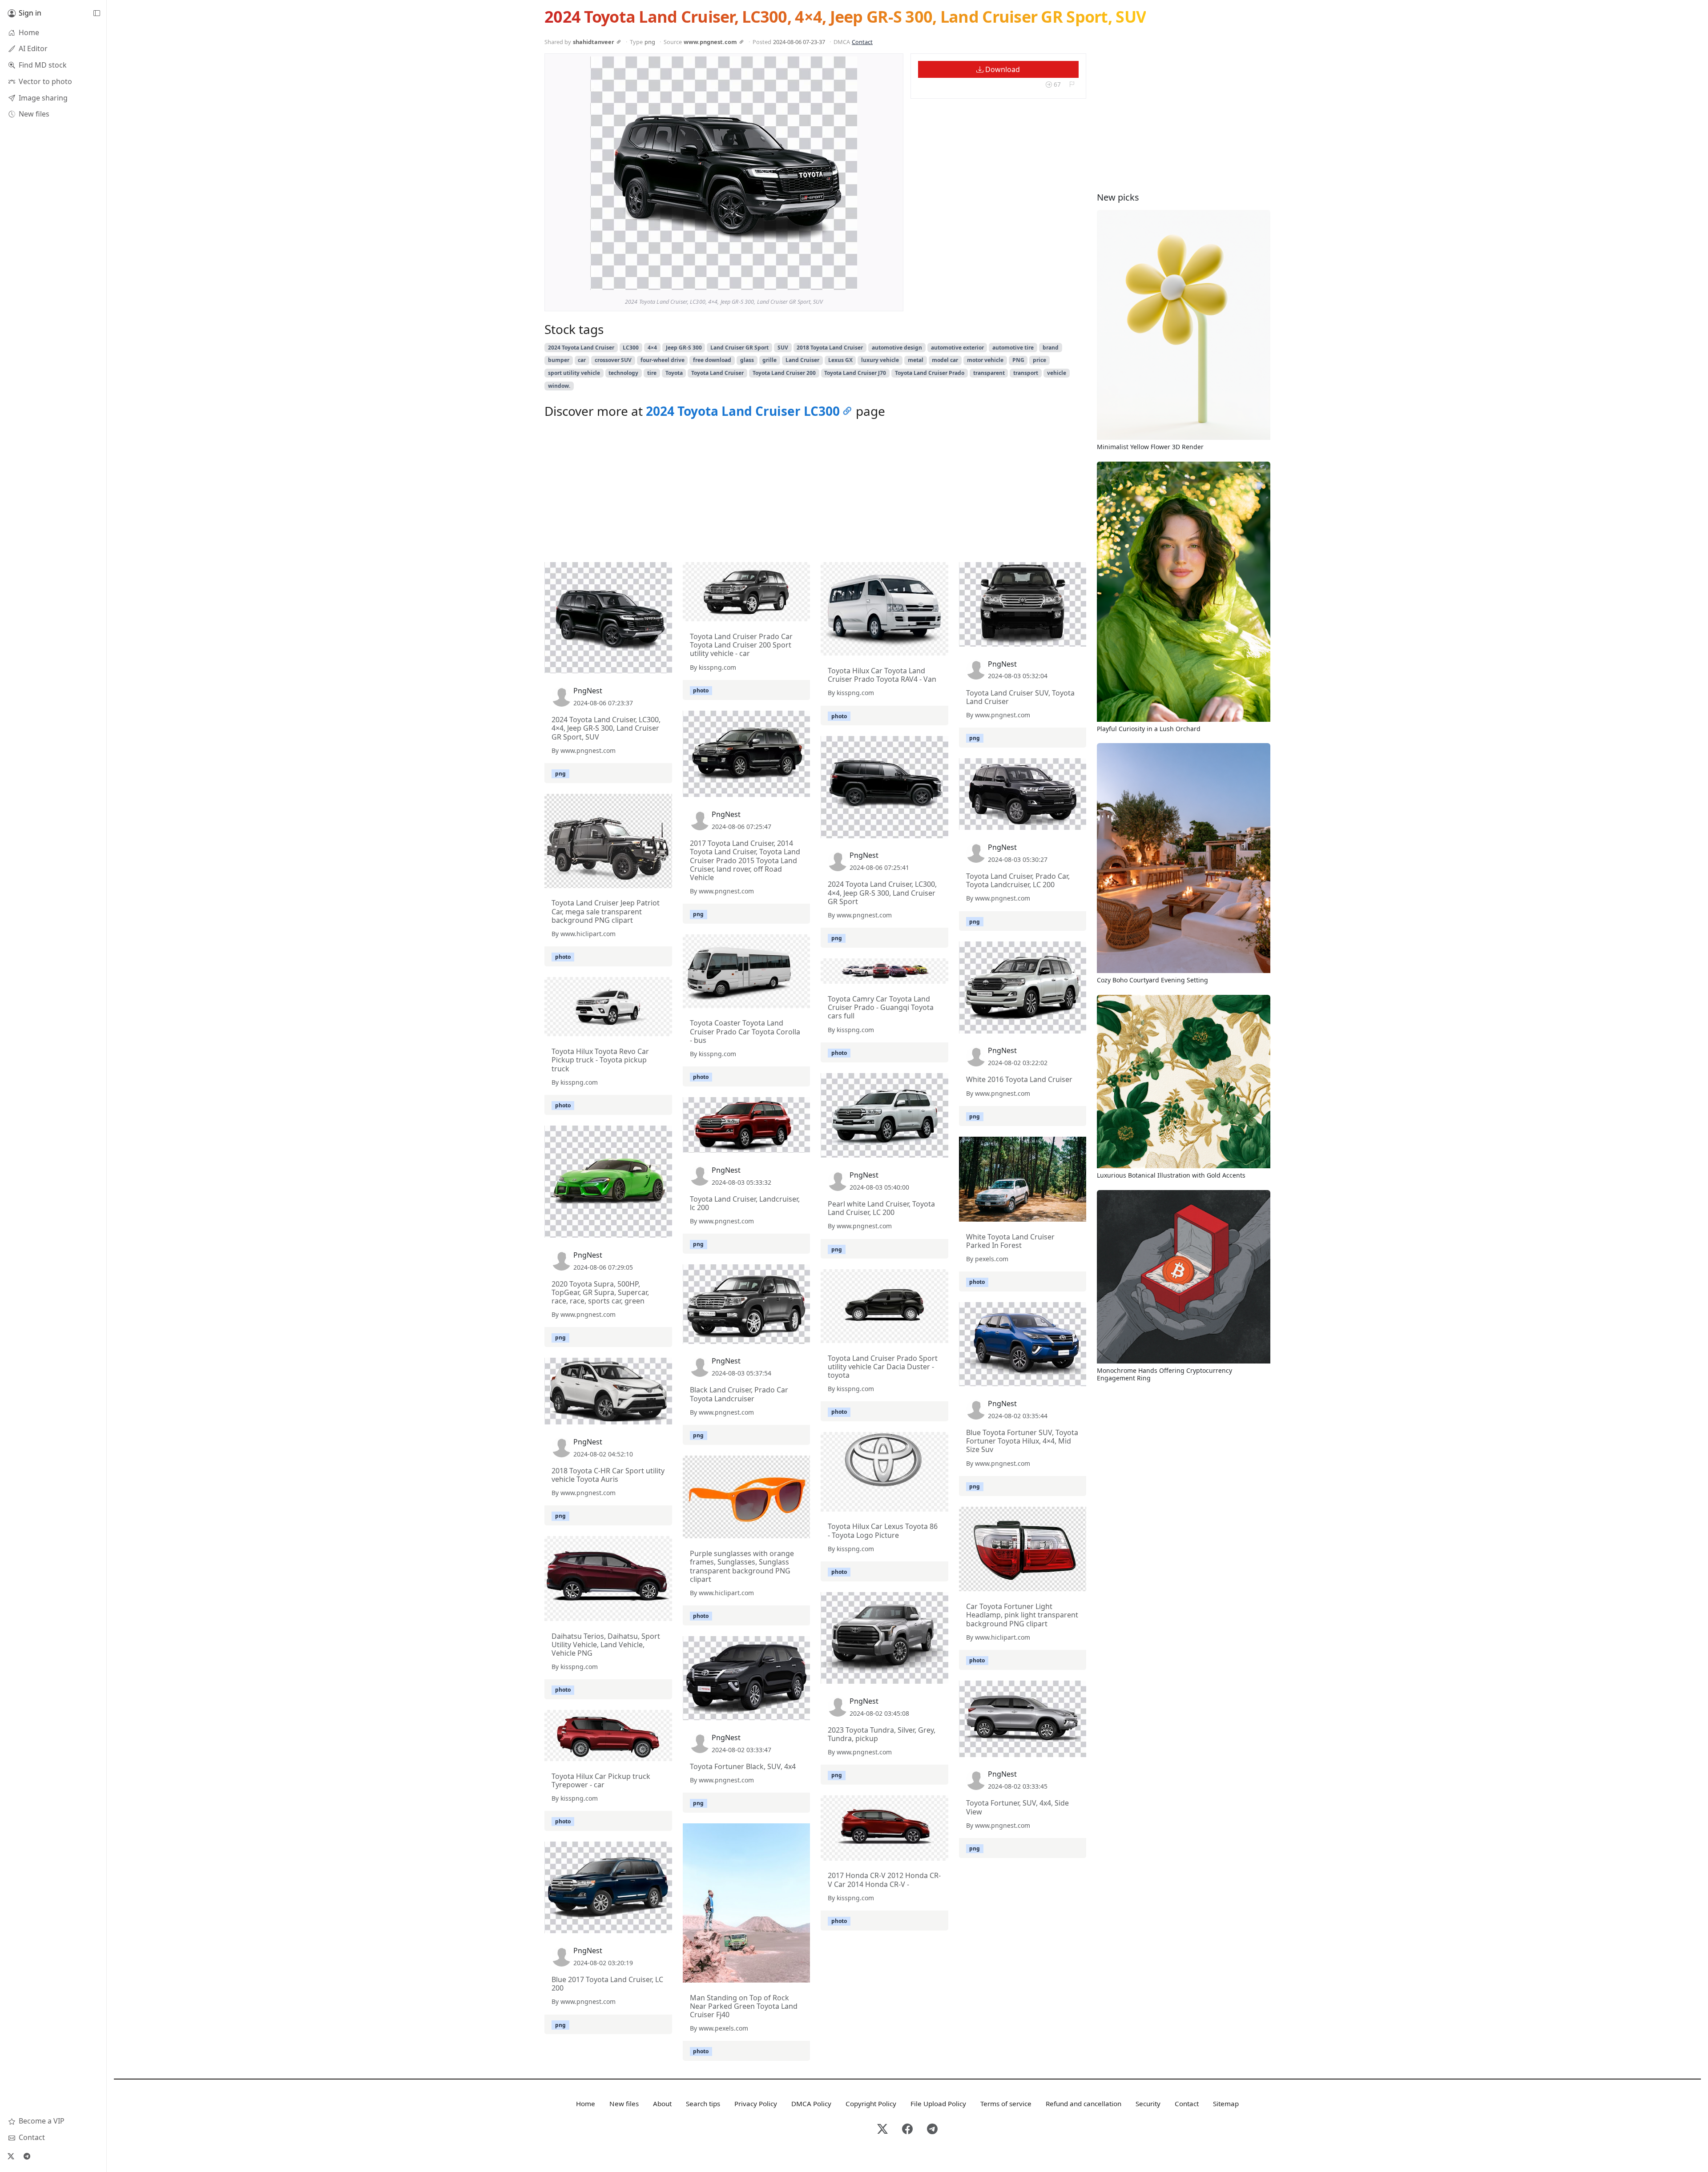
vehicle (1057, 373)
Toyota (674, 373)
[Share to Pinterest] (848, 281)
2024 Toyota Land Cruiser (581, 348)
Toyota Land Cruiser (717, 373)
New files (624, 2104)
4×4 (652, 348)
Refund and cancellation (1084, 2104)
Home (586, 2104)
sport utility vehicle (574, 373)
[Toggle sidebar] (97, 13)
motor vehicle (985, 360)
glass (747, 360)
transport (1026, 373)
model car (945, 360)
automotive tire (1013, 348)
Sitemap (1226, 2104)
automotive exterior (957, 348)
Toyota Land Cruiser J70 (855, 373)
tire (652, 373)
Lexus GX (840, 360)
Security (1148, 2104)
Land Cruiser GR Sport (739, 348)
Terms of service (1006, 2104)
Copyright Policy (871, 2104)
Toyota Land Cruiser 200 (784, 373)
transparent (989, 373)
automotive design (897, 348)
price (1039, 360)
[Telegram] (27, 2156)
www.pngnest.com (710, 42)
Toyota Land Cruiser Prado (930, 373)
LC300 (631, 348)
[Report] (1072, 84)
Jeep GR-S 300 (684, 348)
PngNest (588, 691)
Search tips (703, 2104)
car (582, 360)
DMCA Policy (811, 2104)
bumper (559, 360)
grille (769, 360)
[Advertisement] (815, 493)
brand (1051, 348)
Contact (862, 42)
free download (712, 360)
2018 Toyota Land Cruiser (830, 348)
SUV (783, 348)
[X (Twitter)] (11, 2156)
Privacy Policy (756, 2104)
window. (559, 386)
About (662, 2104)
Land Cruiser (802, 360)
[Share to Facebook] (832, 281)
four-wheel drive (663, 360)
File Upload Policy (938, 2104)
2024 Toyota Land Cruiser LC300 (743, 411)
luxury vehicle (880, 360)
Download (1002, 69)
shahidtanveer (594, 42)
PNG (1018, 360)
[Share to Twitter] (816, 281)
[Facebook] (907, 2130)
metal (916, 360)
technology (623, 373)
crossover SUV (613, 360)
